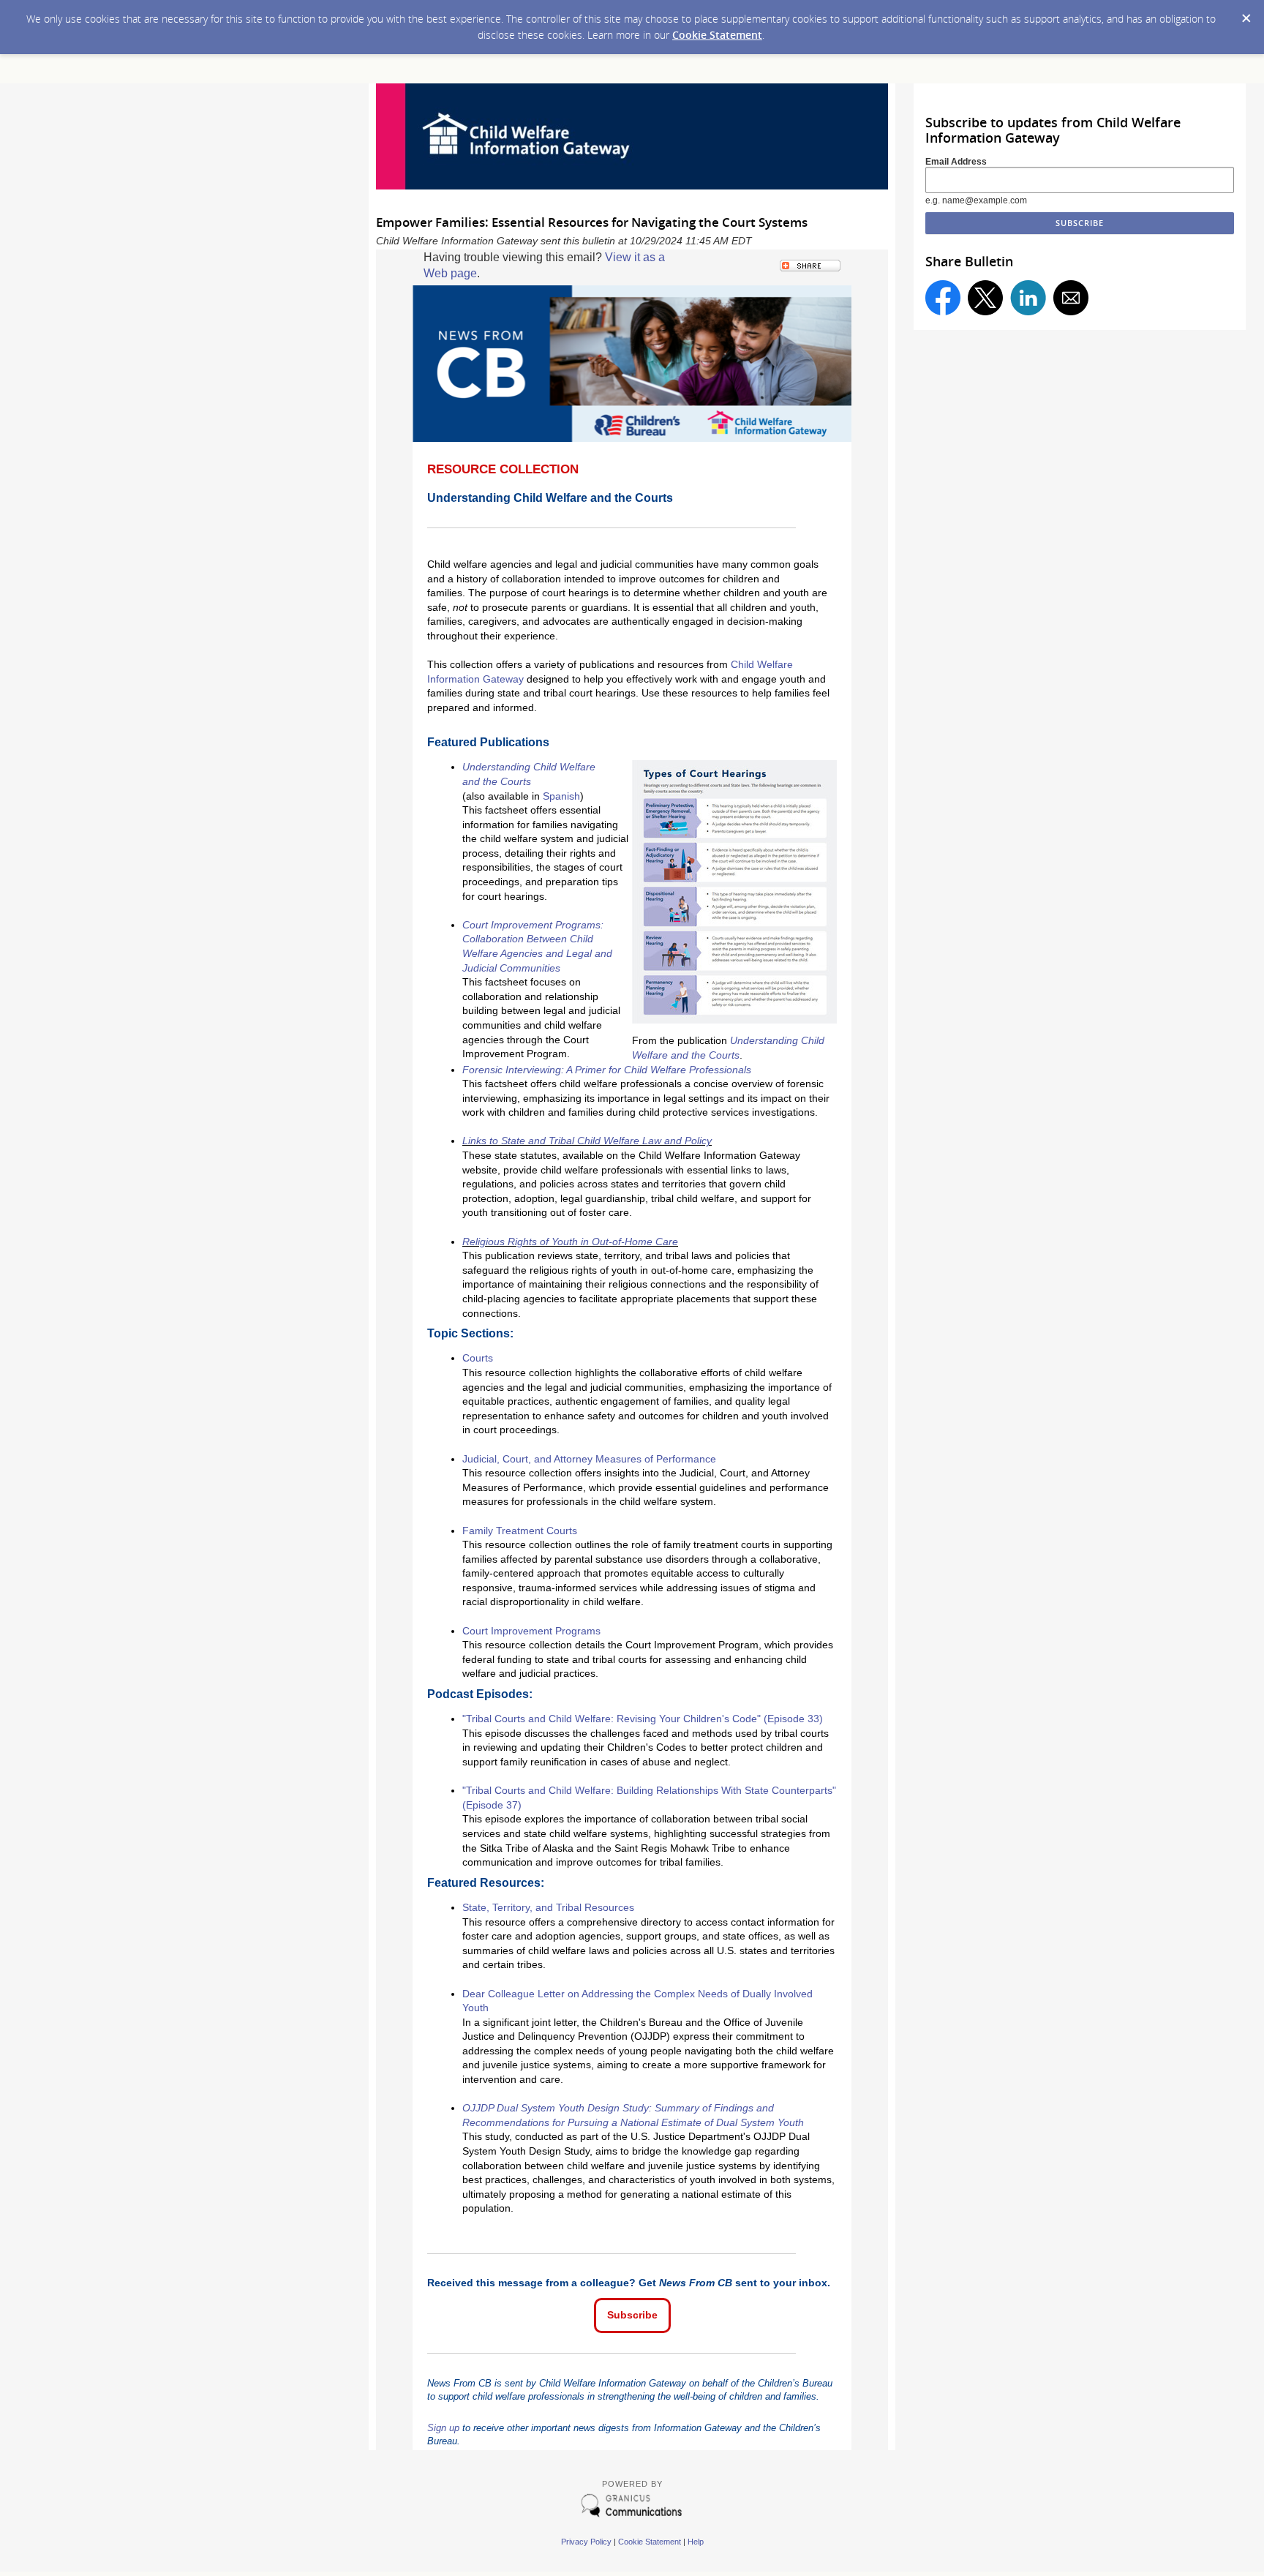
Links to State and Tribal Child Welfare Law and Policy (587, 1141)
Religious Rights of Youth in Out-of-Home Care (570, 1242)
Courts (478, 1358)
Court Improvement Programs (531, 1631)
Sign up (443, 2428)
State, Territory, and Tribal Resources (548, 1907)
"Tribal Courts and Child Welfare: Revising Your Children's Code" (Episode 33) (643, 1719)
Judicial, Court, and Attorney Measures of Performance (589, 1459)
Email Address (956, 162)
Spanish (561, 796)
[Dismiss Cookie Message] (1246, 14)
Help (696, 2542)
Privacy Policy (586, 2542)
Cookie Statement (717, 35)
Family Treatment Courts (520, 1531)
